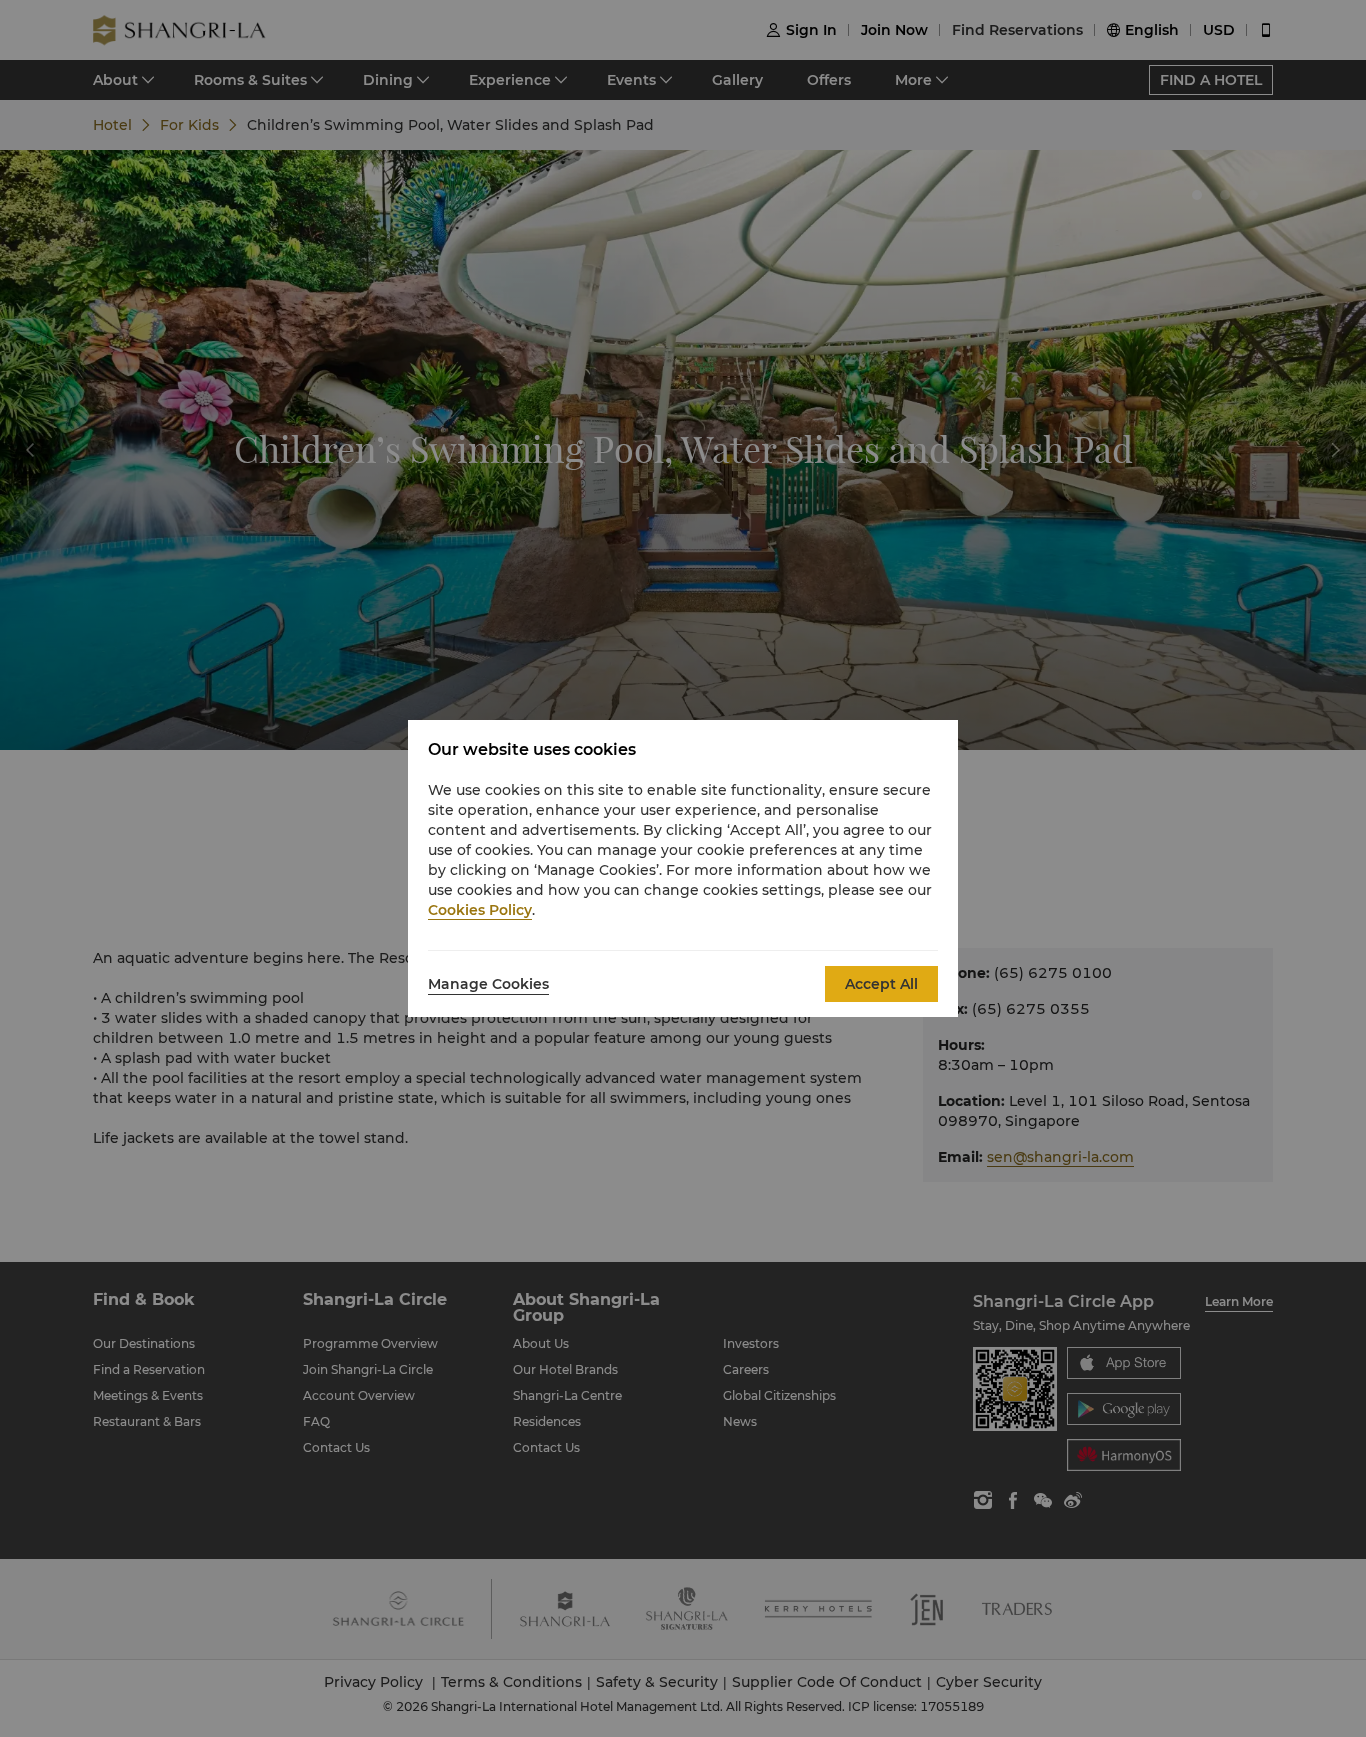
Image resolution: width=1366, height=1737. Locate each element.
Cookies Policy (480, 910)
